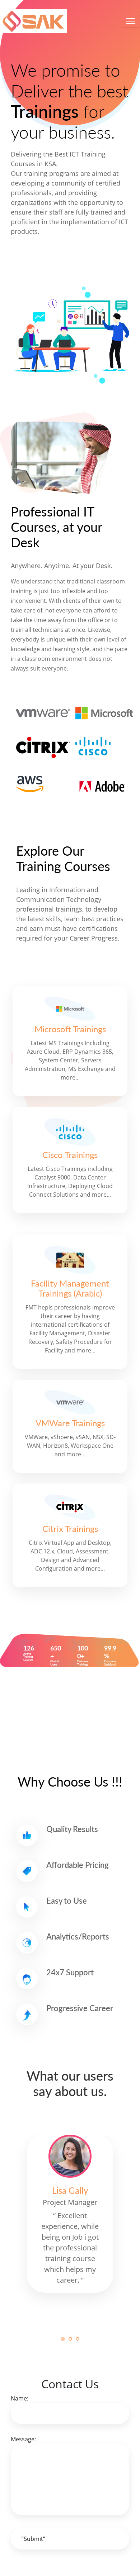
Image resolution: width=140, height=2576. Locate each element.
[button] (63, 2339)
